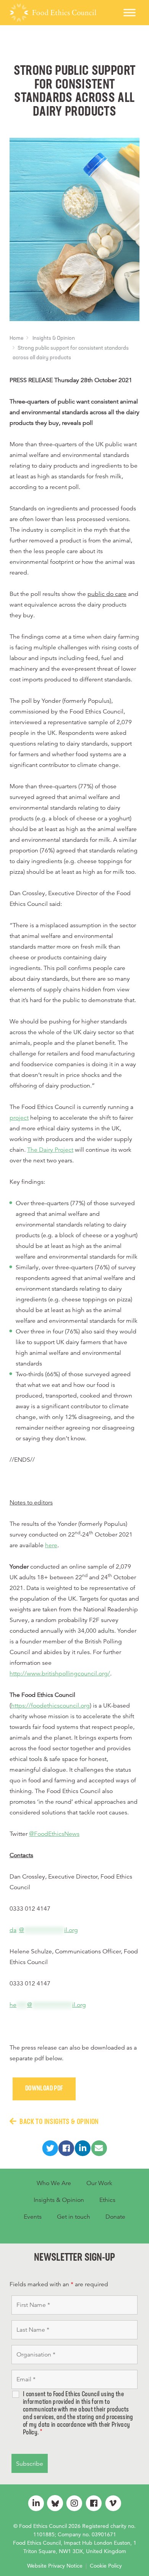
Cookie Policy (106, 2566)
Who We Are (54, 2183)
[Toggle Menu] (130, 12)
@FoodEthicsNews (54, 1834)
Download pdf (44, 2089)
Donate (115, 2217)
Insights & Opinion (54, 338)
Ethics (107, 2200)
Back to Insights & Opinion (59, 2122)
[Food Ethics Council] (53, 13)
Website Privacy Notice (55, 2566)
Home (16, 338)
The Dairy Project (50, 1150)
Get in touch (74, 2217)
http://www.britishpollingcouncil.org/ (60, 1674)
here (51, 1545)
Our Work (99, 2183)
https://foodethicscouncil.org (50, 1706)
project (19, 1118)
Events (33, 2217)
